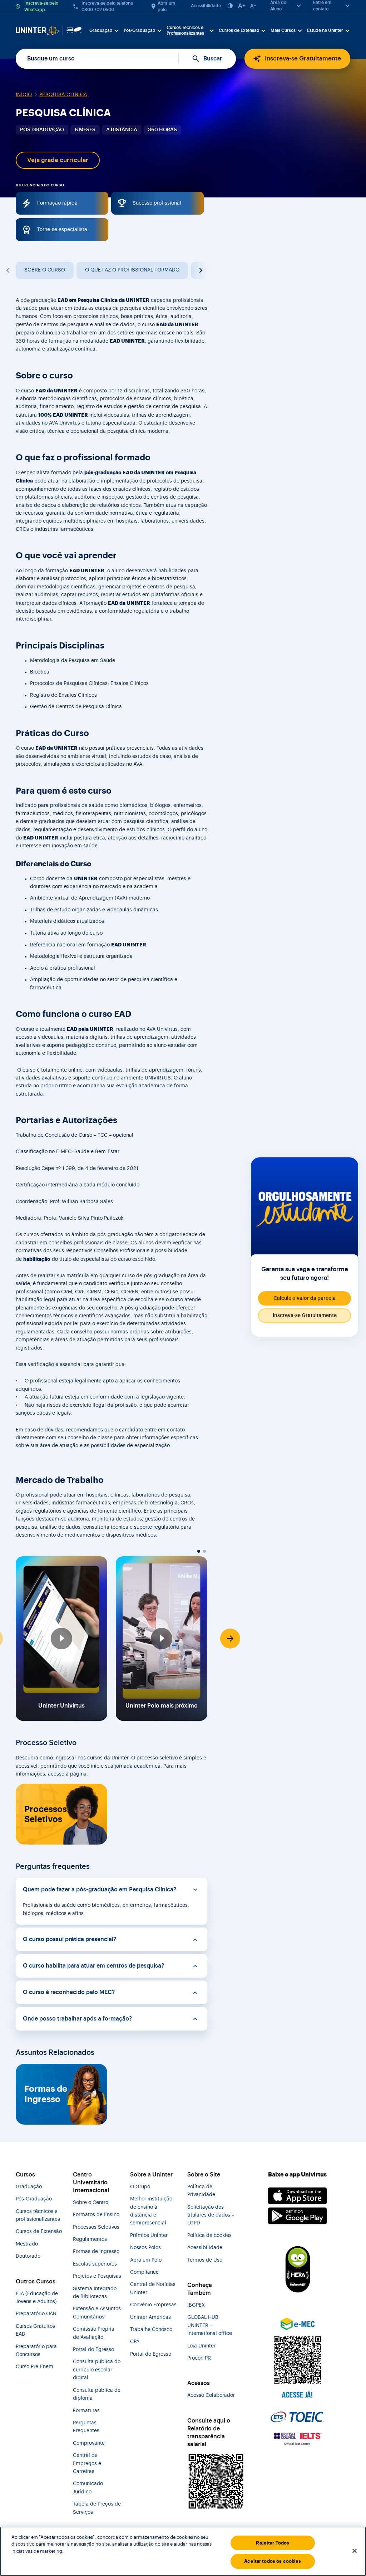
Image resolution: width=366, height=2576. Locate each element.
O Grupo (140, 2187)
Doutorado (28, 2256)
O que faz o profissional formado (132, 270)
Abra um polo (166, 6)
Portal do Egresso (93, 2350)
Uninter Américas (150, 2317)
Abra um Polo (146, 2260)
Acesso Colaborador (211, 2395)
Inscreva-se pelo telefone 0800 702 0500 (107, 6)
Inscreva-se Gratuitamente (303, 58)
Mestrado (27, 2244)
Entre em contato (322, 6)
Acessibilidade (206, 6)
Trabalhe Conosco (151, 2330)
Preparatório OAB (36, 2314)
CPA (135, 2342)
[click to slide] (199, 1551)
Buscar (213, 59)
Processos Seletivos (46, 1814)
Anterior (9, 270)
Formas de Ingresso (46, 2094)
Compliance (144, 2272)
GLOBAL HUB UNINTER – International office (210, 2325)
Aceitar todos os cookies (273, 2561)
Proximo (200, 270)
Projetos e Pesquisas (97, 2276)
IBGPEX (196, 2305)
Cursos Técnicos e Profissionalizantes (185, 30)
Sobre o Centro (91, 2203)
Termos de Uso (205, 2260)
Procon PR (199, 2358)
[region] (183, 2551)
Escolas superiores (95, 2264)
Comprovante (89, 2443)
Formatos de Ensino (96, 2215)
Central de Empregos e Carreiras (87, 2464)
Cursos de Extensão (239, 30)
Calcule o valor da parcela (305, 1298)
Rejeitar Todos (273, 2543)
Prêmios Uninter (149, 2235)
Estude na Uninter (325, 30)
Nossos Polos (145, 2248)
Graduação (101, 30)
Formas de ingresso (96, 2252)
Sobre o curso (45, 270)
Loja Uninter (201, 2346)
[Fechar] (355, 2551)
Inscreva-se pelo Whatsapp (41, 6)
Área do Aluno (278, 6)
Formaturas (86, 2411)
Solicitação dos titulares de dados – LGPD (211, 2215)
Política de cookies (209, 2235)
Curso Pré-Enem (34, 2367)
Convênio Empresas (153, 2305)
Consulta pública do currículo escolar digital (97, 2370)
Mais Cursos (283, 30)
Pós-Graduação (139, 30)
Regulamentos (90, 2239)
